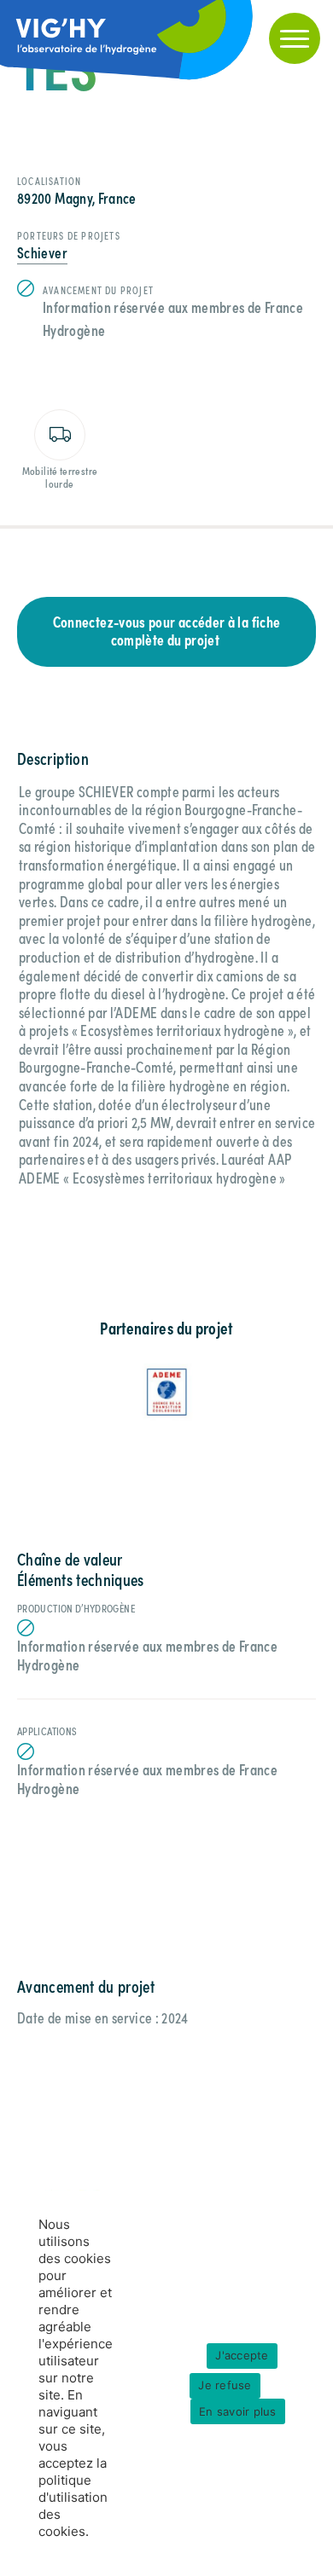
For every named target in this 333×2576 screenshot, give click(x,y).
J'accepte (242, 2355)
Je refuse (225, 2385)
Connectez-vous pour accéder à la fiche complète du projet (167, 631)
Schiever (42, 252)
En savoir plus (238, 2411)
